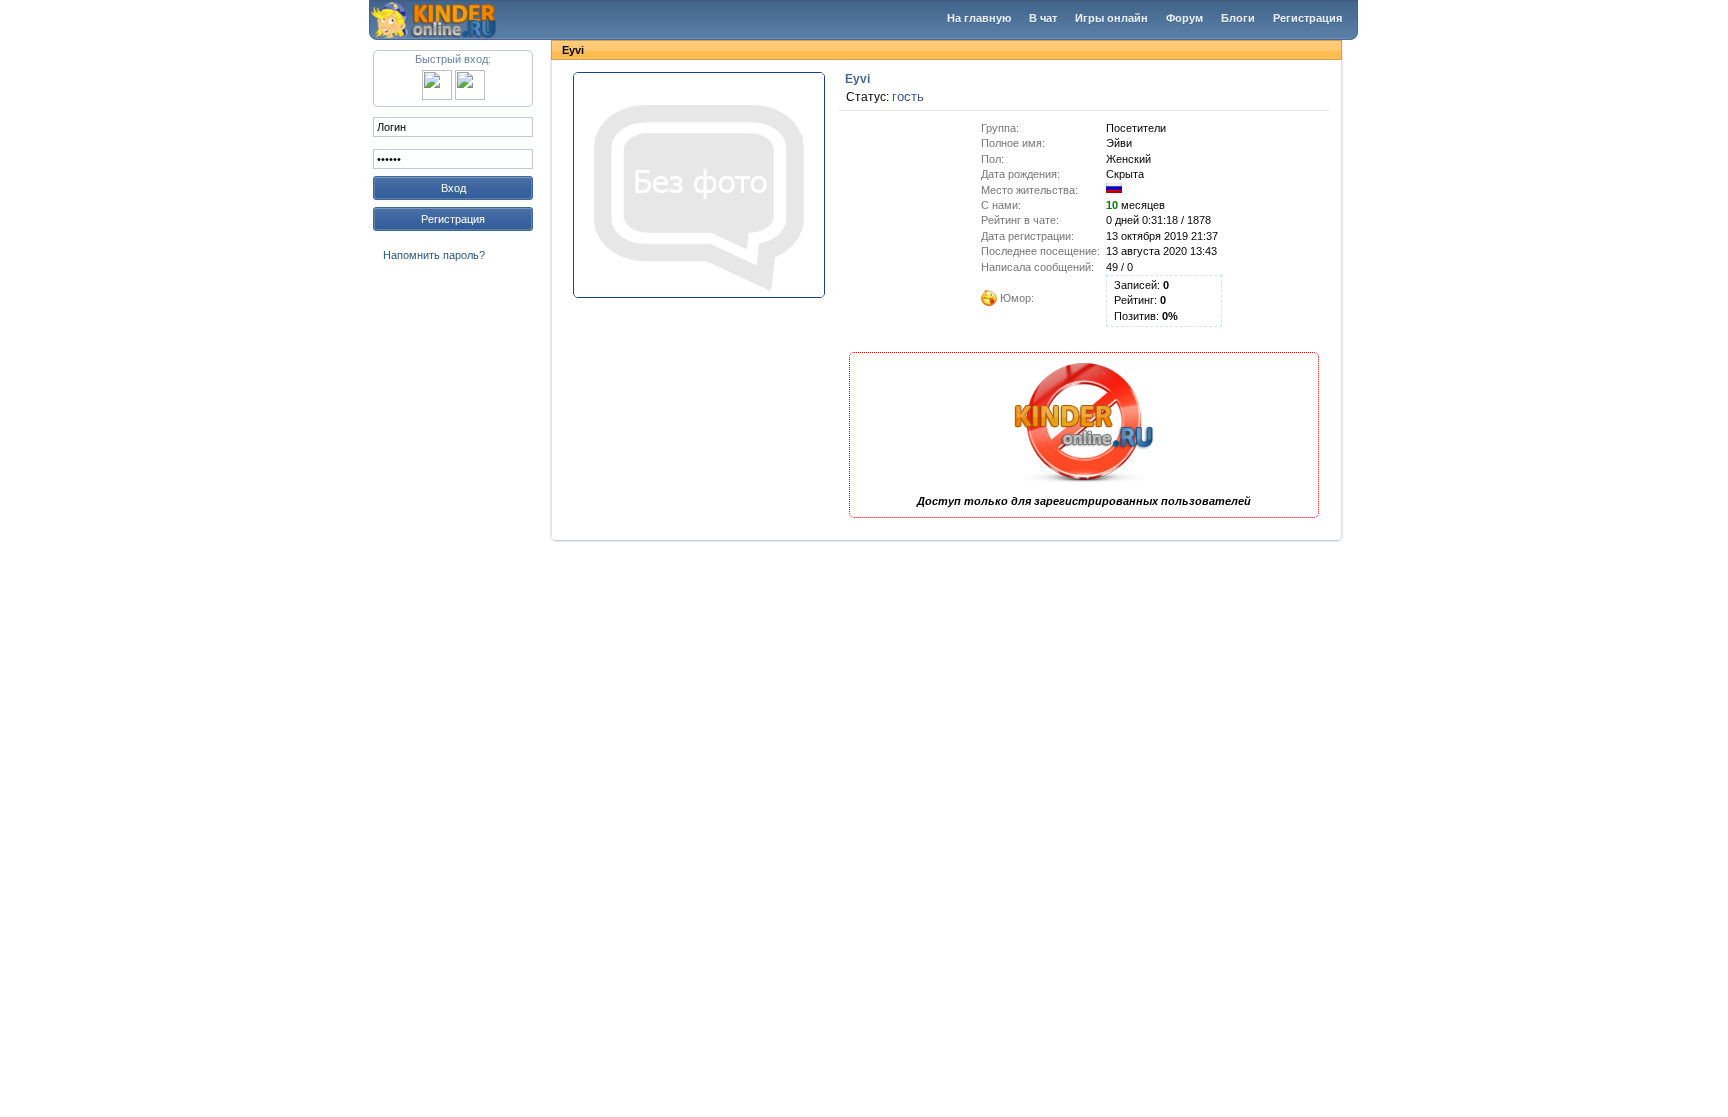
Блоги (1238, 18)
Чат (445, 20)
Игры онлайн (1111, 18)
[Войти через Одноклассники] (470, 96)
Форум (1184, 18)
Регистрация (1307, 18)
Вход (453, 188)
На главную (979, 18)
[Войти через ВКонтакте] (437, 96)
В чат (1043, 18)
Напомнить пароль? (434, 255)
